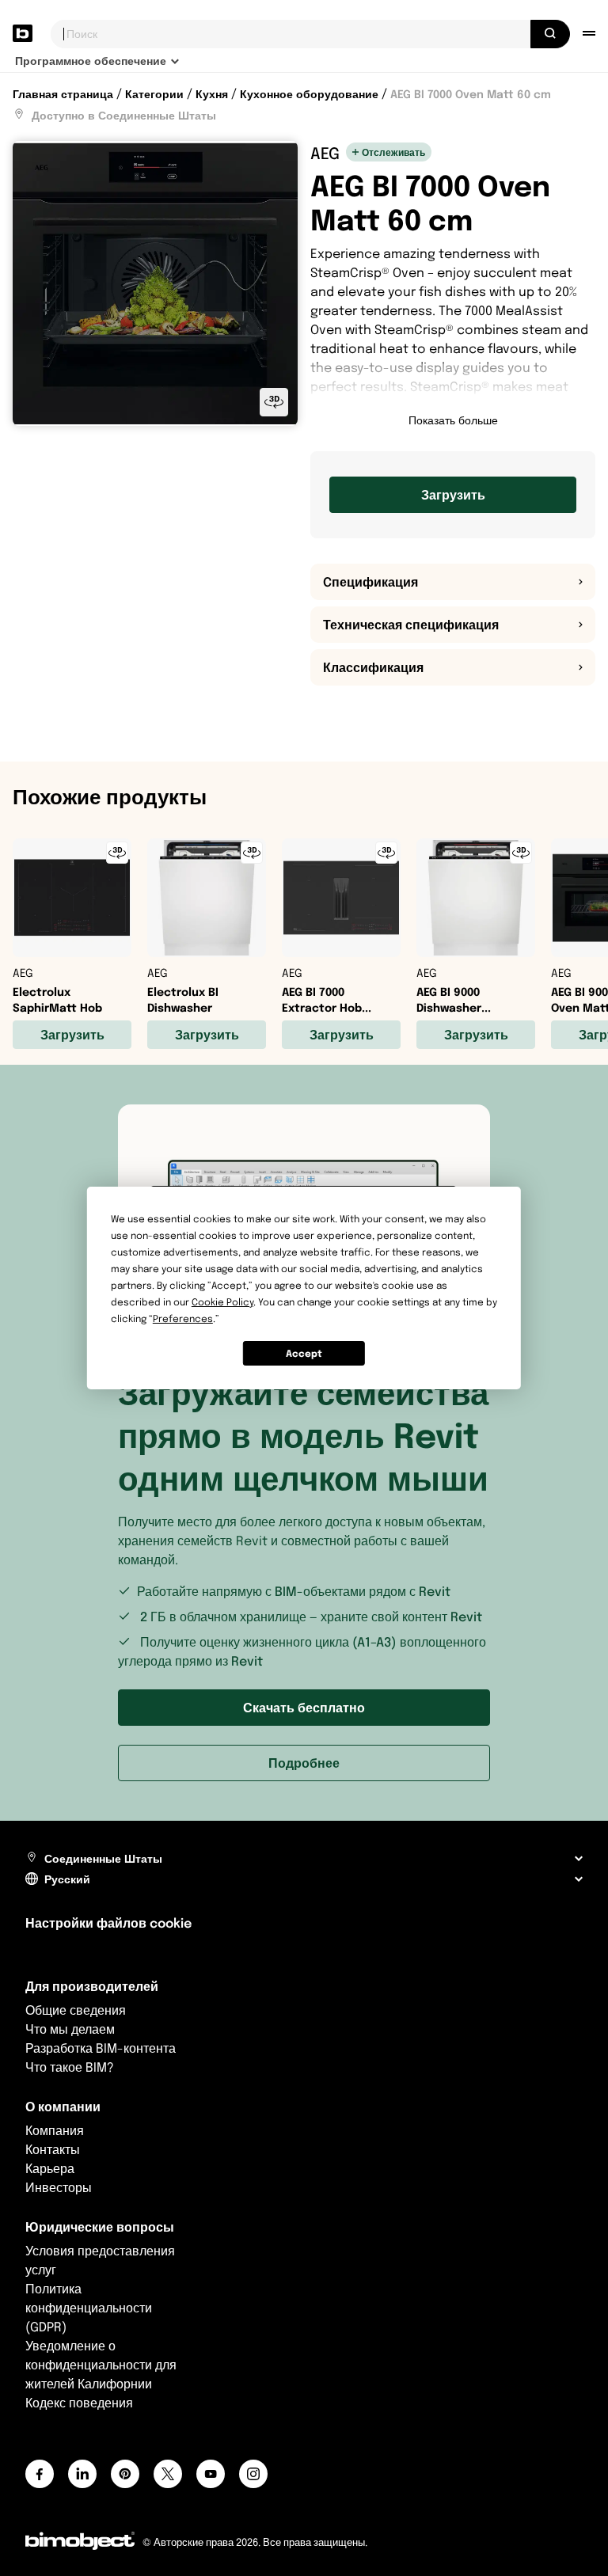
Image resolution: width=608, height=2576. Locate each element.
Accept (304, 1353)
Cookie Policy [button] (222, 1302)
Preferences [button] (183, 1318)
